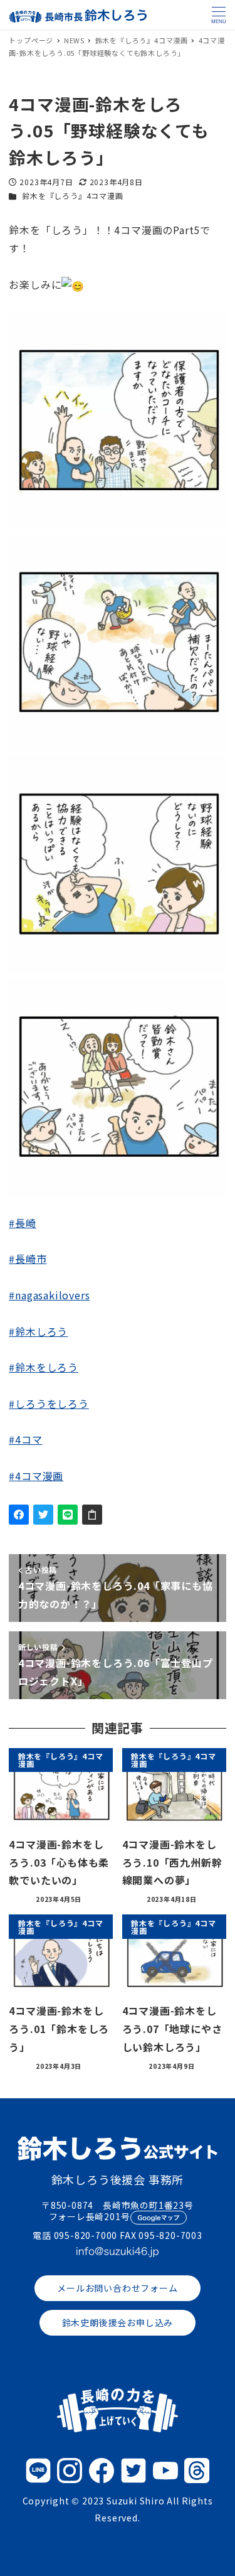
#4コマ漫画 (36, 1476)
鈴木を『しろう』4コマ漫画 (72, 196)
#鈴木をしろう (44, 1367)
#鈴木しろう (38, 1331)
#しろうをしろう (49, 1403)
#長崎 (22, 1223)
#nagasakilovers (49, 1295)
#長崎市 (28, 1258)
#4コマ (25, 1439)
